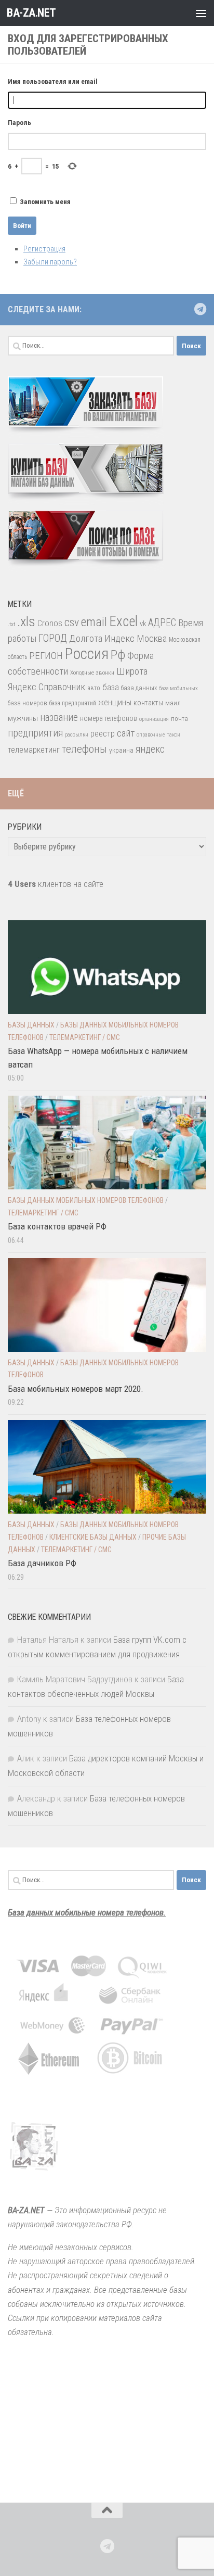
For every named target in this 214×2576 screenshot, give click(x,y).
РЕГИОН (46, 656)
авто (94, 688)
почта (179, 719)
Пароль (19, 123)
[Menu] (201, 13)
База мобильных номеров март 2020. (76, 1389)
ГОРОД (53, 638)
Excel (123, 621)
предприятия (35, 733)
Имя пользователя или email (53, 81)
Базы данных (31, 1025)
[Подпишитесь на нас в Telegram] (200, 309)
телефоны (84, 749)
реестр (103, 734)
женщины (115, 702)
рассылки (77, 735)
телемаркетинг (34, 750)
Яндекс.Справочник (46, 687)
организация (154, 719)
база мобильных (178, 688)
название (59, 718)
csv (72, 622)
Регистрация (44, 249)
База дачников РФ (42, 1563)
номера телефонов (109, 718)
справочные (151, 735)
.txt (11, 624)
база (111, 687)
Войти (22, 226)
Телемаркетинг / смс (85, 1037)
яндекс (150, 749)
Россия (87, 654)
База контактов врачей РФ (57, 1226)
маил (173, 703)
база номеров (28, 703)
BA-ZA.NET (31, 13)
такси (173, 735)
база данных (139, 688)
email (94, 622)
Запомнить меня (45, 202)
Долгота (86, 638)
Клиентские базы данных (93, 1537)
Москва (152, 638)
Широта (132, 671)
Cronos (50, 623)
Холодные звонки (92, 672)
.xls (26, 621)
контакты (148, 703)
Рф (118, 655)
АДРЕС (162, 623)
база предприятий (73, 703)
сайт (126, 733)
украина (121, 750)
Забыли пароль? (50, 262)
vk (143, 624)
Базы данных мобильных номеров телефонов (86, 1200)
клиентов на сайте (56, 884)
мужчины (23, 718)
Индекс (119, 638)
